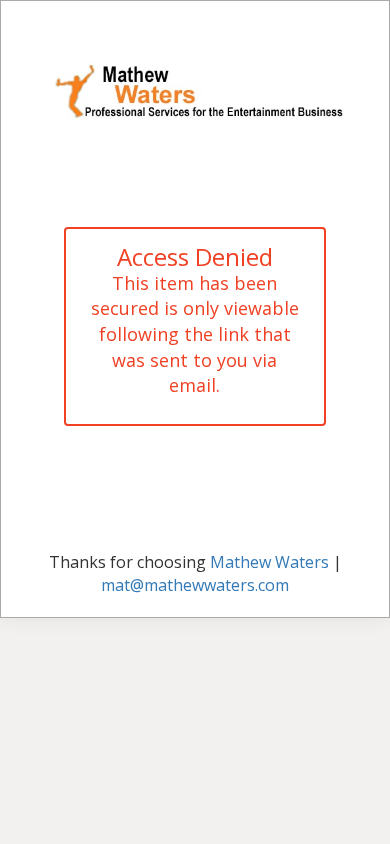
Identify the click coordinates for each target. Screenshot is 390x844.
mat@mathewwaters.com (195, 585)
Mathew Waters (269, 562)
